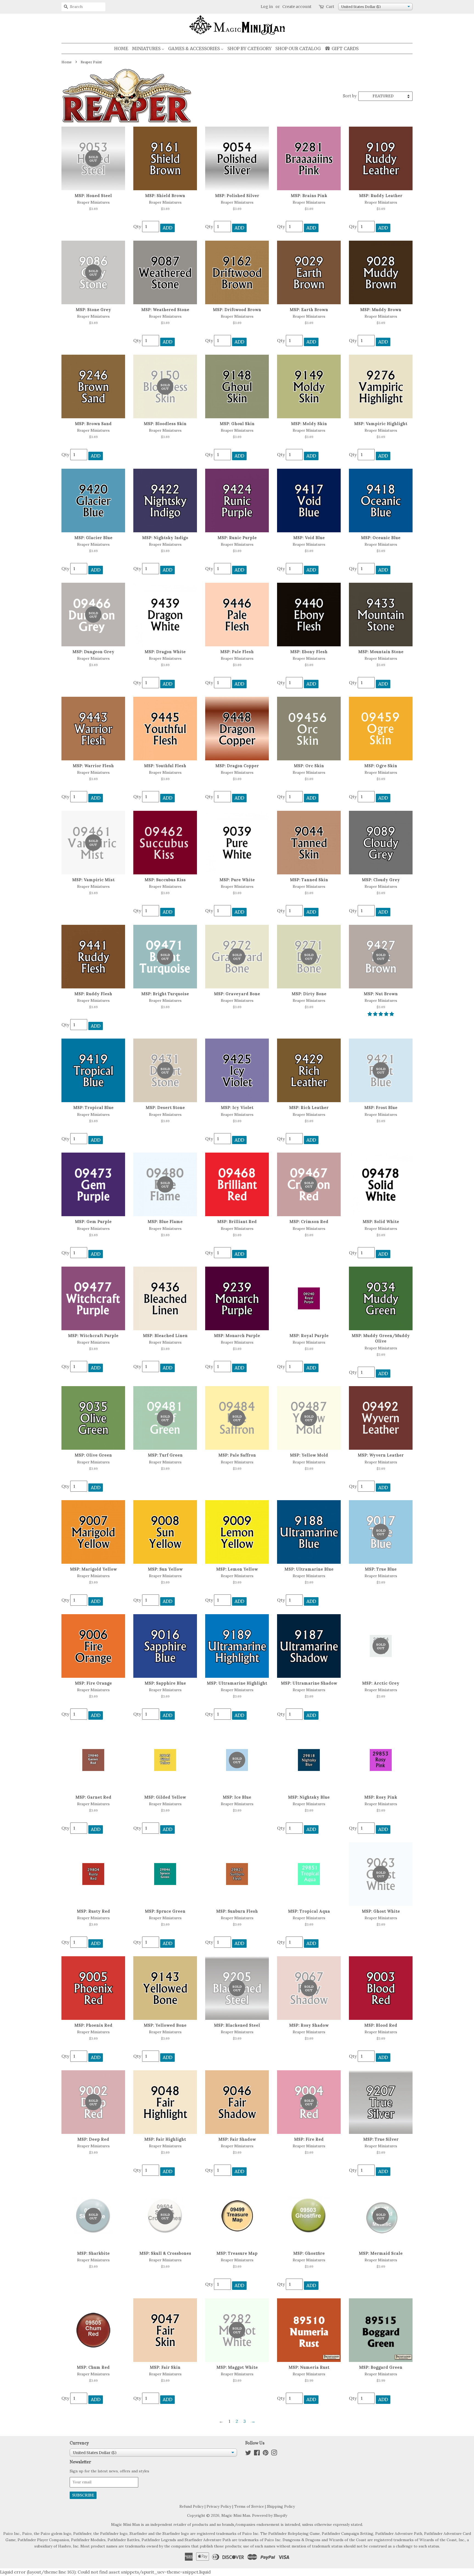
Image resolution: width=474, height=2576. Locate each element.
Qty (137, 226)
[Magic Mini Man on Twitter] (248, 2454)
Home (67, 62)
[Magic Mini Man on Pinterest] (266, 2454)
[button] (381, 1014)
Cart (330, 7)
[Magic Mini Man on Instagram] (274, 2454)
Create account (297, 7)
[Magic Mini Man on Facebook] (257, 2454)
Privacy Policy (219, 2506)
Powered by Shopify (270, 2515)
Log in (267, 7)
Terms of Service (249, 2506)
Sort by (350, 96)
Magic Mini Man (236, 2515)
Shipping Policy (281, 2506)
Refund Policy (191, 2506)
